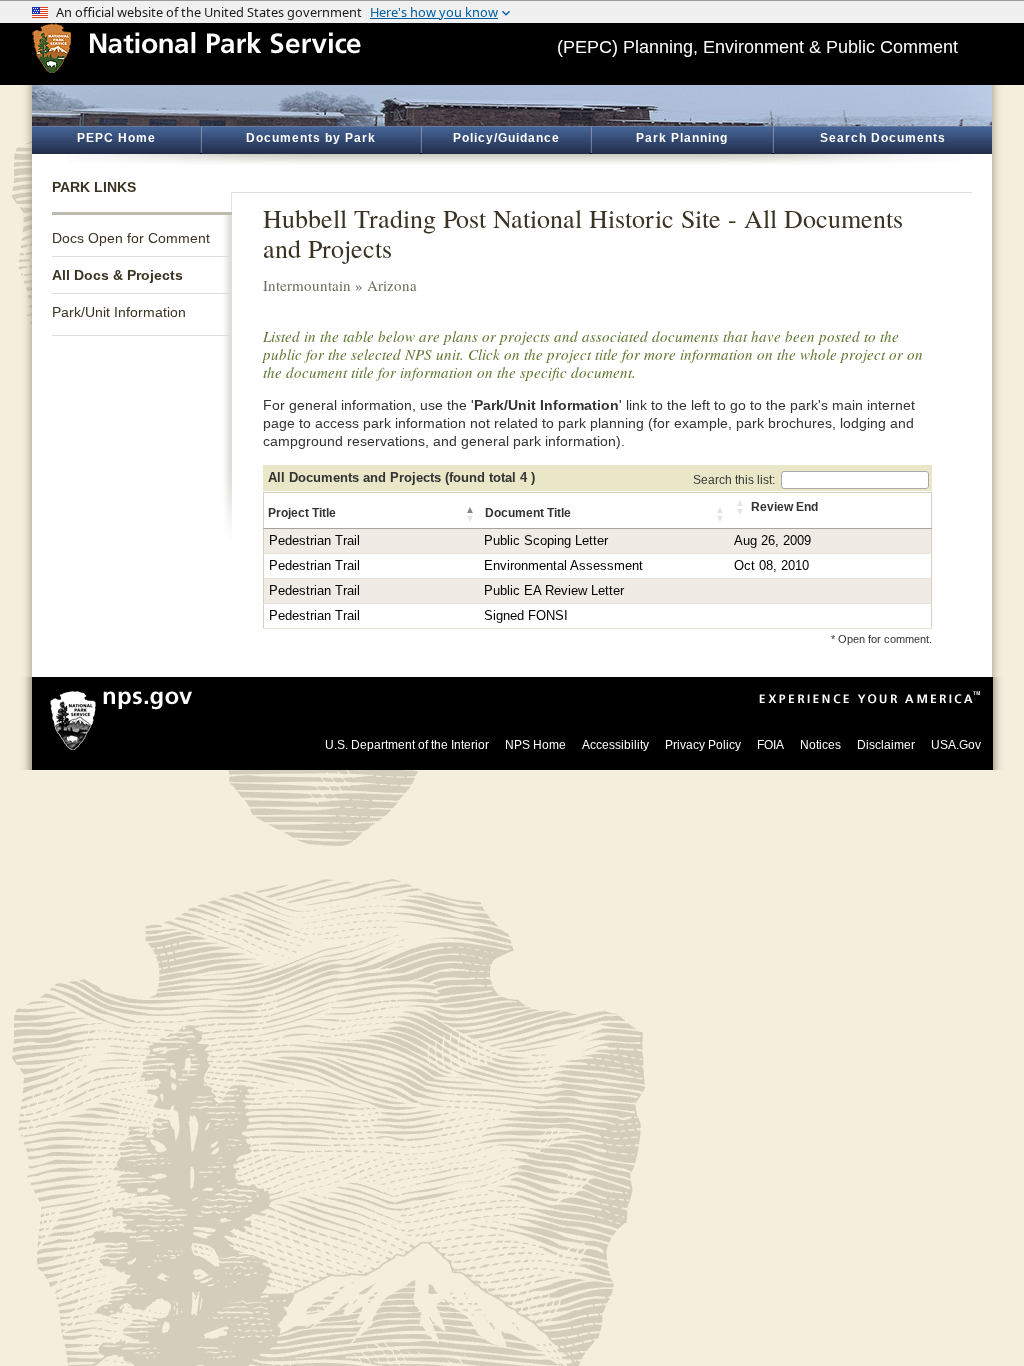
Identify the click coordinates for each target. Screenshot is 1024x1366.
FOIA (770, 745)
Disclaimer (886, 745)
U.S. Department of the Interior (407, 745)
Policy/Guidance (506, 138)
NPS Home (535, 745)
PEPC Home (116, 138)
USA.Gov (956, 745)
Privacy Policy (703, 745)
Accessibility (615, 745)
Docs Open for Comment (131, 238)
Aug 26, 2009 (772, 541)
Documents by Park (311, 138)
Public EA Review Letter (554, 591)
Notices (820, 745)
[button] (471, 514)
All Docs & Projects (117, 275)
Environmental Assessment (563, 566)
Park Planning (682, 138)
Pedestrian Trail (314, 541)
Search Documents (883, 138)
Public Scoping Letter (546, 541)
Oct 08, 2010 (771, 566)
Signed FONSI (526, 616)
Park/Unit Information (119, 312)
